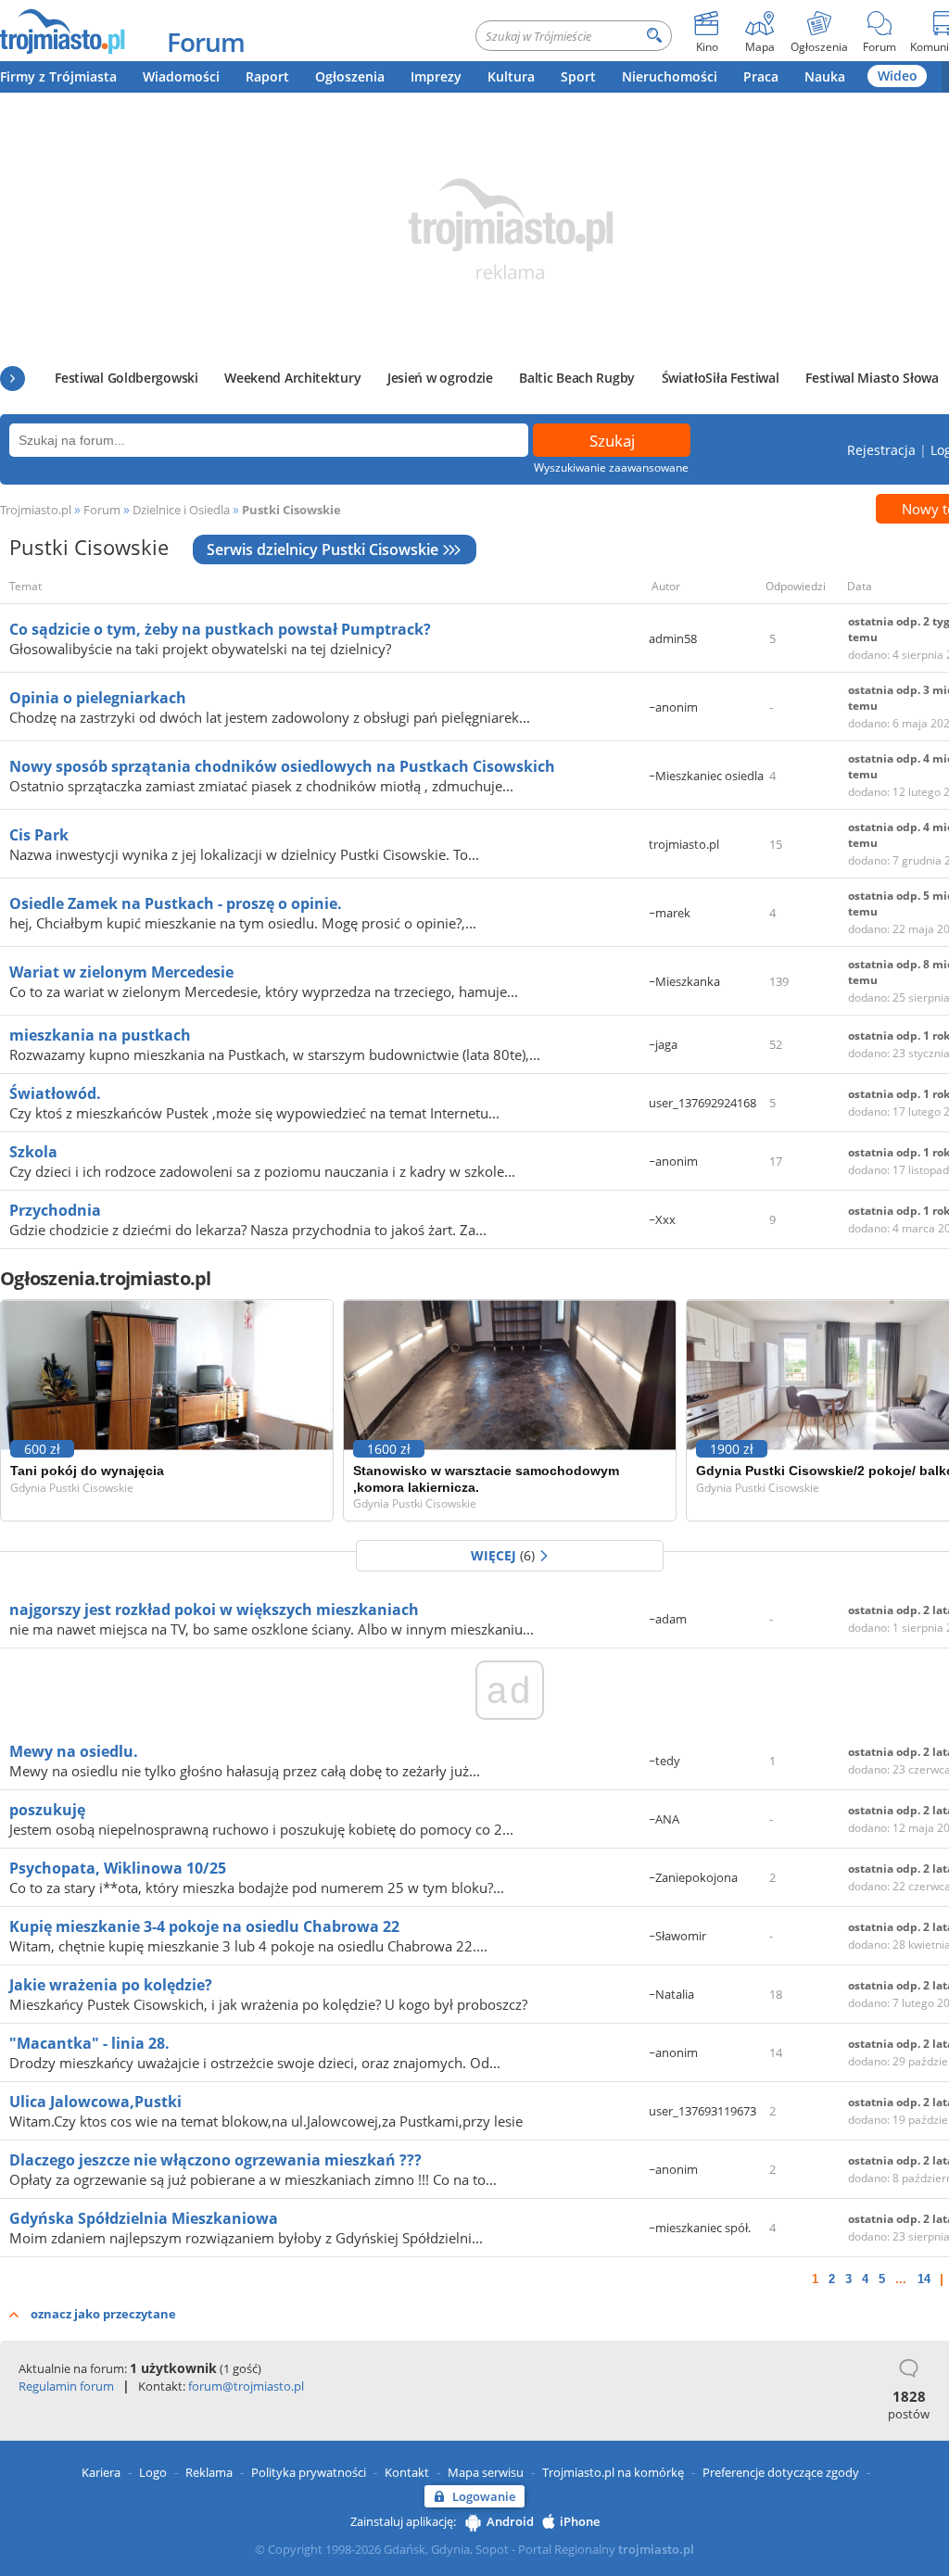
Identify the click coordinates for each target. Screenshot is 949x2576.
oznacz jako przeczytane (103, 2314)
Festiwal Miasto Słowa (872, 378)
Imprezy (436, 76)
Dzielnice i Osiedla (181, 510)
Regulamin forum (66, 2386)
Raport (267, 76)
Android (510, 2521)
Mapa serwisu (486, 2472)
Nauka (825, 76)
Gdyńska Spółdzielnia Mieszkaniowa (144, 2218)
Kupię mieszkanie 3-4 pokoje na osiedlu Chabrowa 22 (204, 1926)
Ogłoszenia (350, 76)
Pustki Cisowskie (291, 510)
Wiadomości (181, 76)
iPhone (580, 2521)
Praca (761, 76)
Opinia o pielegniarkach (98, 698)
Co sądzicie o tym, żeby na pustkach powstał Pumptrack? (220, 629)
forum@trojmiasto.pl (246, 2386)
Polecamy (13, 379)
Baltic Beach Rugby (577, 378)
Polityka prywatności (309, 2472)
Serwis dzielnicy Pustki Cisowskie (323, 549)
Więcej (503, 1555)
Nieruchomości (670, 76)
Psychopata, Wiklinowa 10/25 (118, 1868)
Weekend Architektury (292, 378)
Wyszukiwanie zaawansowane (611, 467)
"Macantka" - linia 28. (89, 2043)
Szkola (33, 1152)
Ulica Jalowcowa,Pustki (95, 2102)
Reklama (209, 2472)
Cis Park (39, 835)
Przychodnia (55, 1210)
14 (924, 2279)
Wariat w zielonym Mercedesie (121, 972)
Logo (153, 2472)
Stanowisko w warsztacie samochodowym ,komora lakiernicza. (486, 1479)
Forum (206, 42)
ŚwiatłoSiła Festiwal (721, 378)
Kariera (101, 2472)
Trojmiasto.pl (36, 510)
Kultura (511, 76)
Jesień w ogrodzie (440, 378)
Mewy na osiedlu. (74, 1751)
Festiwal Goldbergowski (126, 378)
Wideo (898, 76)
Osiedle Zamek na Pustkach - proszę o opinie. (176, 903)
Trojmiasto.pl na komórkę (613, 2472)
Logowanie (484, 2496)
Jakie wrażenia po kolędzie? (111, 1985)
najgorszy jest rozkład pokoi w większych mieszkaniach (214, 1610)
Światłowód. (55, 1093)
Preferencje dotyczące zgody (781, 2472)
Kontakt (407, 2472)
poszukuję (47, 1810)
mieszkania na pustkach (100, 1035)
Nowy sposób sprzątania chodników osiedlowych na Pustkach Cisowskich (282, 766)
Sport (578, 76)
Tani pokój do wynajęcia (87, 1471)
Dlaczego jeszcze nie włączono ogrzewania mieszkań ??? (215, 2160)
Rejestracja (881, 450)
